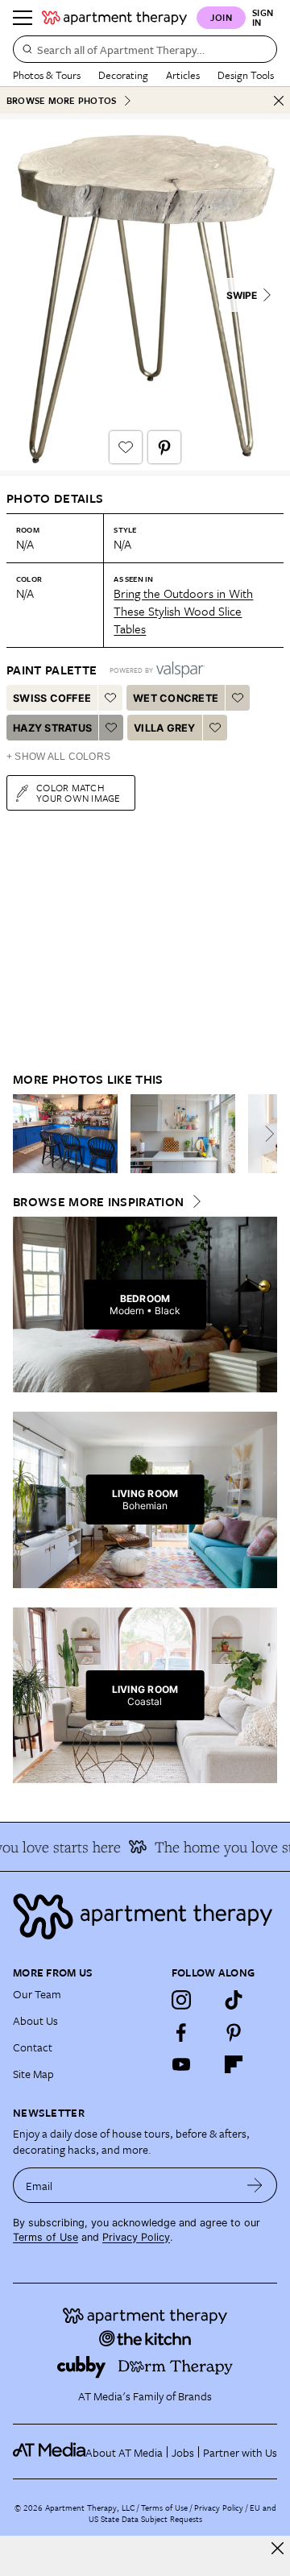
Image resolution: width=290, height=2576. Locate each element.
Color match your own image (79, 792)
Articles (183, 75)
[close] (278, 2548)
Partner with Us (240, 2452)
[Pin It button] (164, 447)
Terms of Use (46, 2237)
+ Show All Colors (58, 757)
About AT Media (124, 2452)
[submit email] (255, 2185)
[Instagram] (181, 2000)
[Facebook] (181, 2032)
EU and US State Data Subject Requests (182, 2513)
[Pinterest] (234, 2032)
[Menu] (23, 18)
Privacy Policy (136, 2237)
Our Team (37, 1994)
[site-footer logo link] (49, 2452)
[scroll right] (264, 1134)
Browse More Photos (61, 100)
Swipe (242, 295)
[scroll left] (26, 1134)
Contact (33, 2047)
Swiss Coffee (52, 698)
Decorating (123, 75)
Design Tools (246, 75)
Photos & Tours (47, 75)
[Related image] (65, 1134)
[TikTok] (234, 2000)
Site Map (33, 2074)
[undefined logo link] (114, 18)
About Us (35, 2020)
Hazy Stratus (52, 728)
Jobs (183, 2452)
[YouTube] (181, 2064)
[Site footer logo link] (145, 1916)
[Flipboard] (234, 2064)
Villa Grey (165, 728)
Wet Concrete (176, 698)
